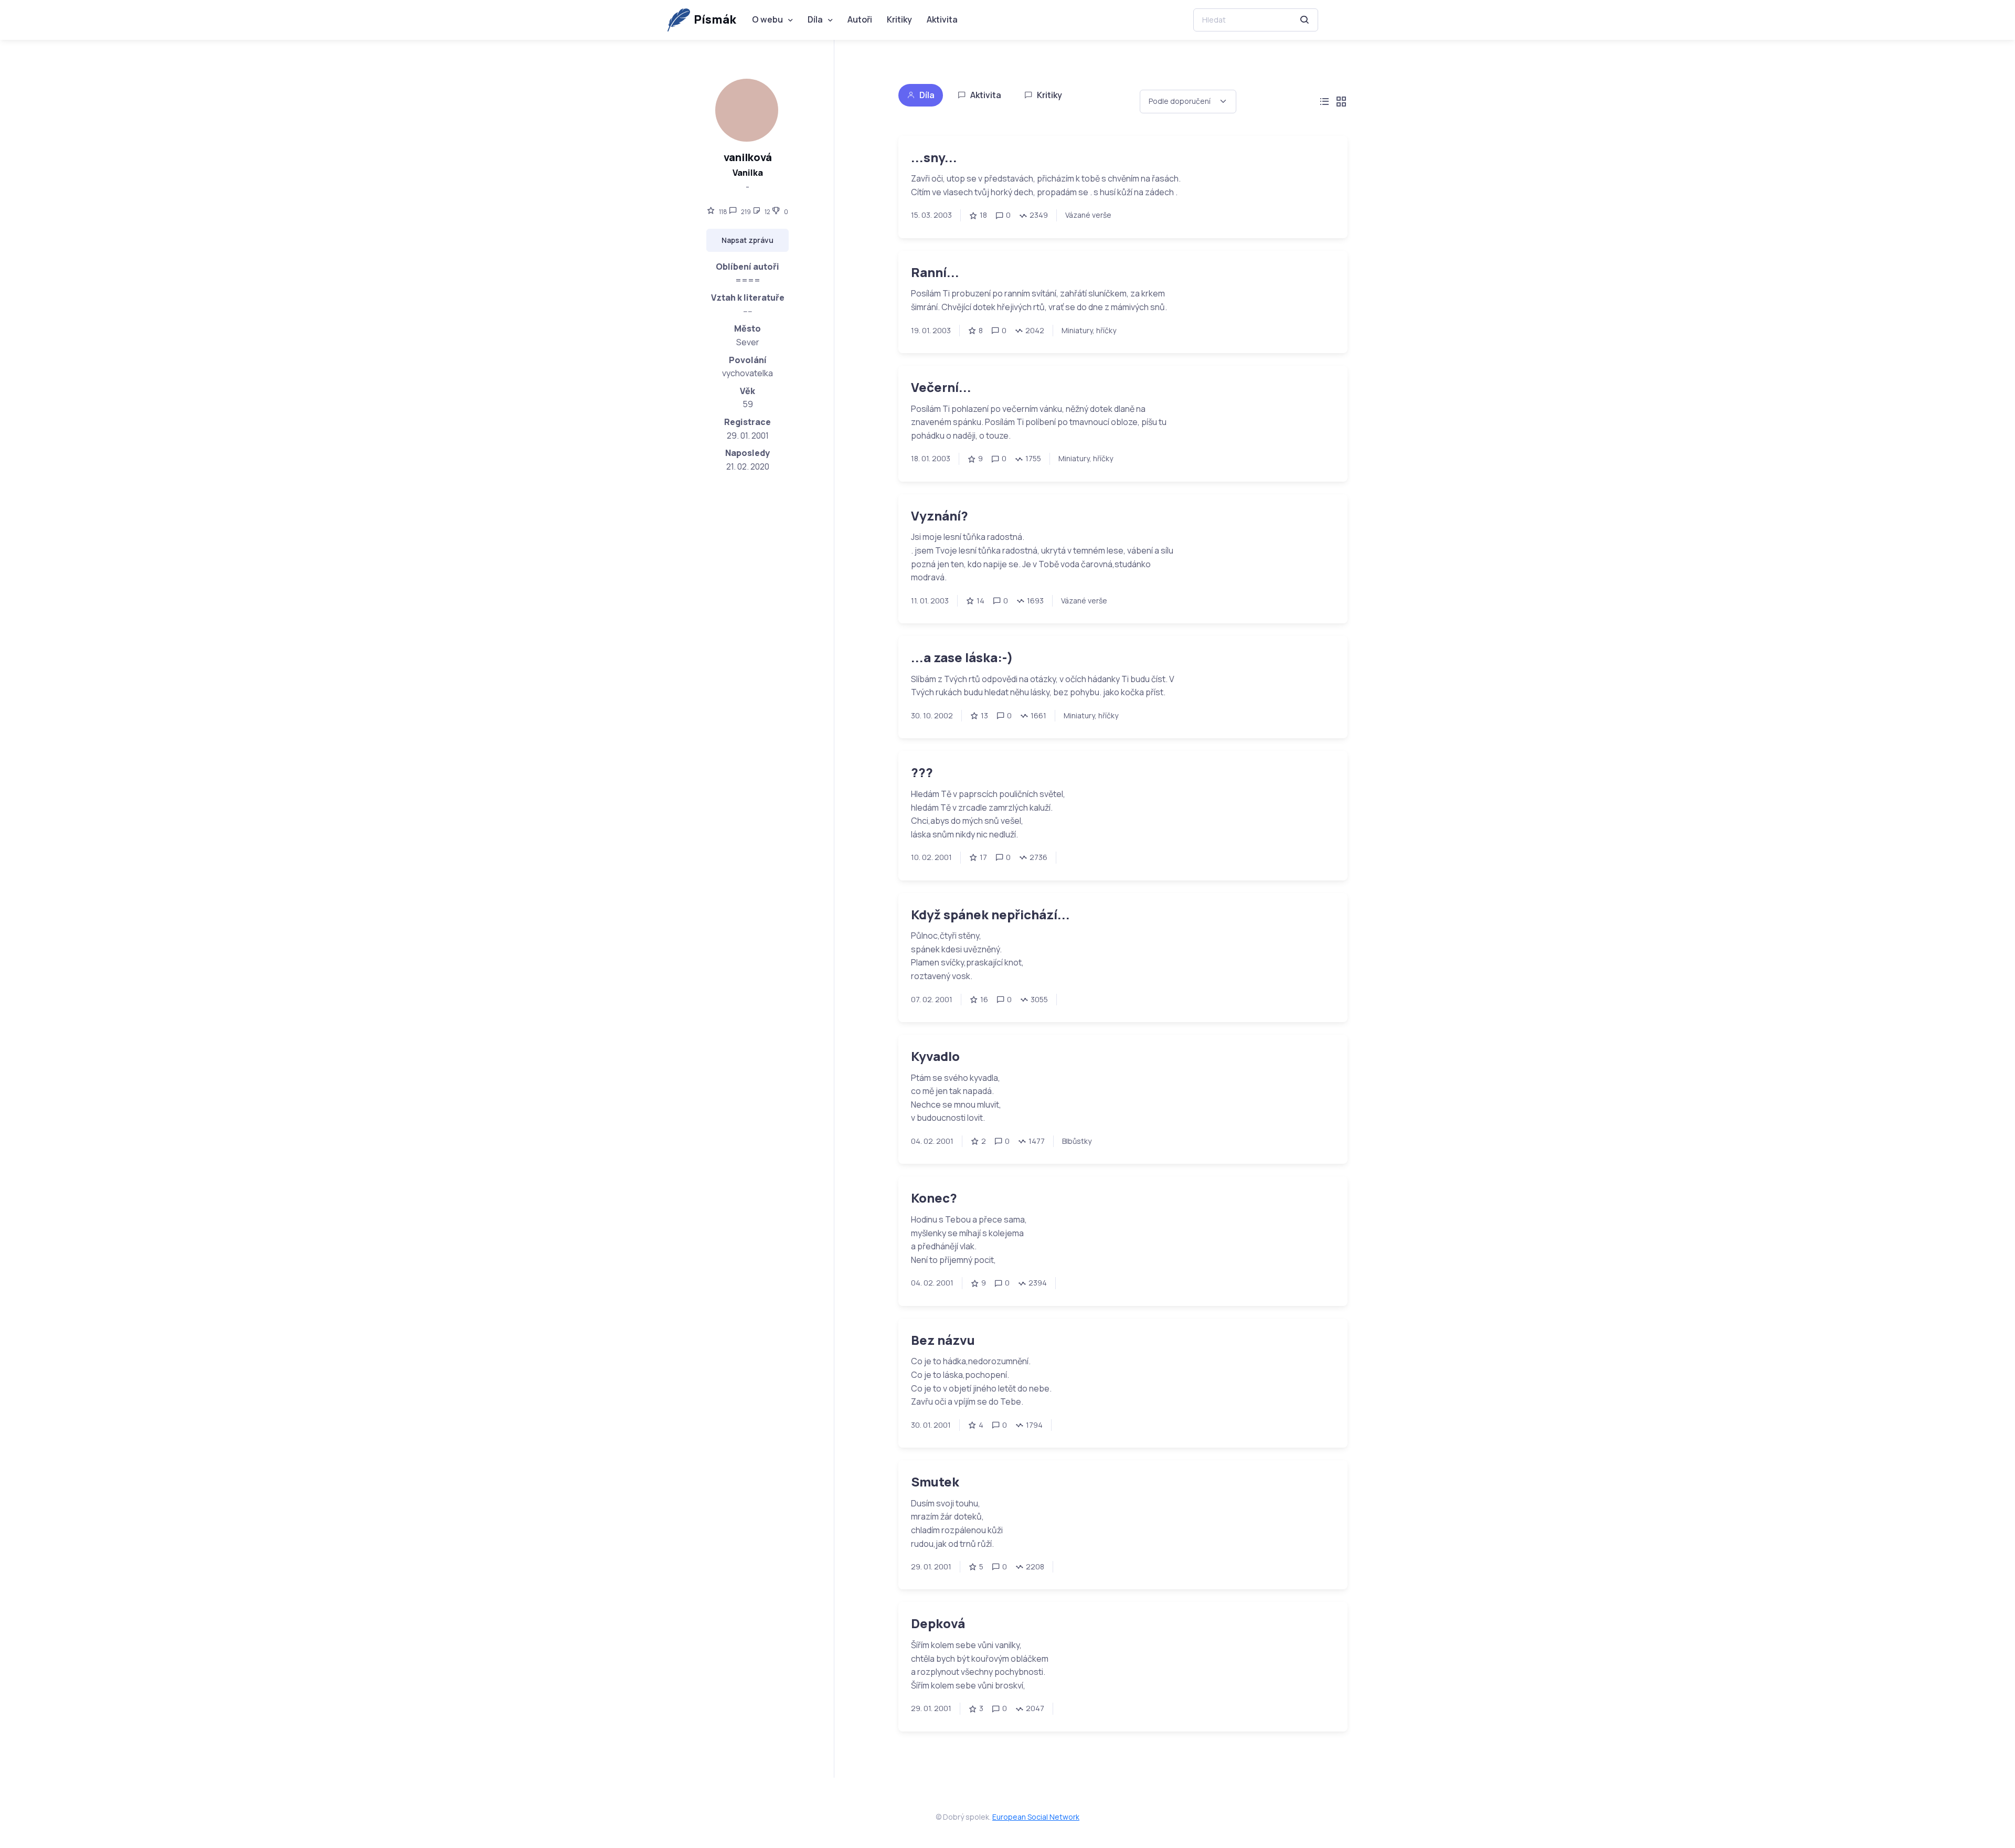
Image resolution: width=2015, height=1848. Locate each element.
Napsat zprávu (747, 240)
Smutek (935, 1481)
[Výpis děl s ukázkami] (1341, 102)
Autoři (860, 19)
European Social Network (1036, 1817)
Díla (815, 19)
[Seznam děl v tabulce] (1324, 102)
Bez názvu (943, 1340)
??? (922, 772)
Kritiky (899, 19)
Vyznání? (940, 516)
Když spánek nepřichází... (990, 914)
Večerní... (941, 387)
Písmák (715, 19)
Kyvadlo (935, 1056)
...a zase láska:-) (962, 657)
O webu (767, 19)
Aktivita (942, 19)
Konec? (934, 1198)
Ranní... (935, 272)
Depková (938, 1623)
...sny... (934, 157)
